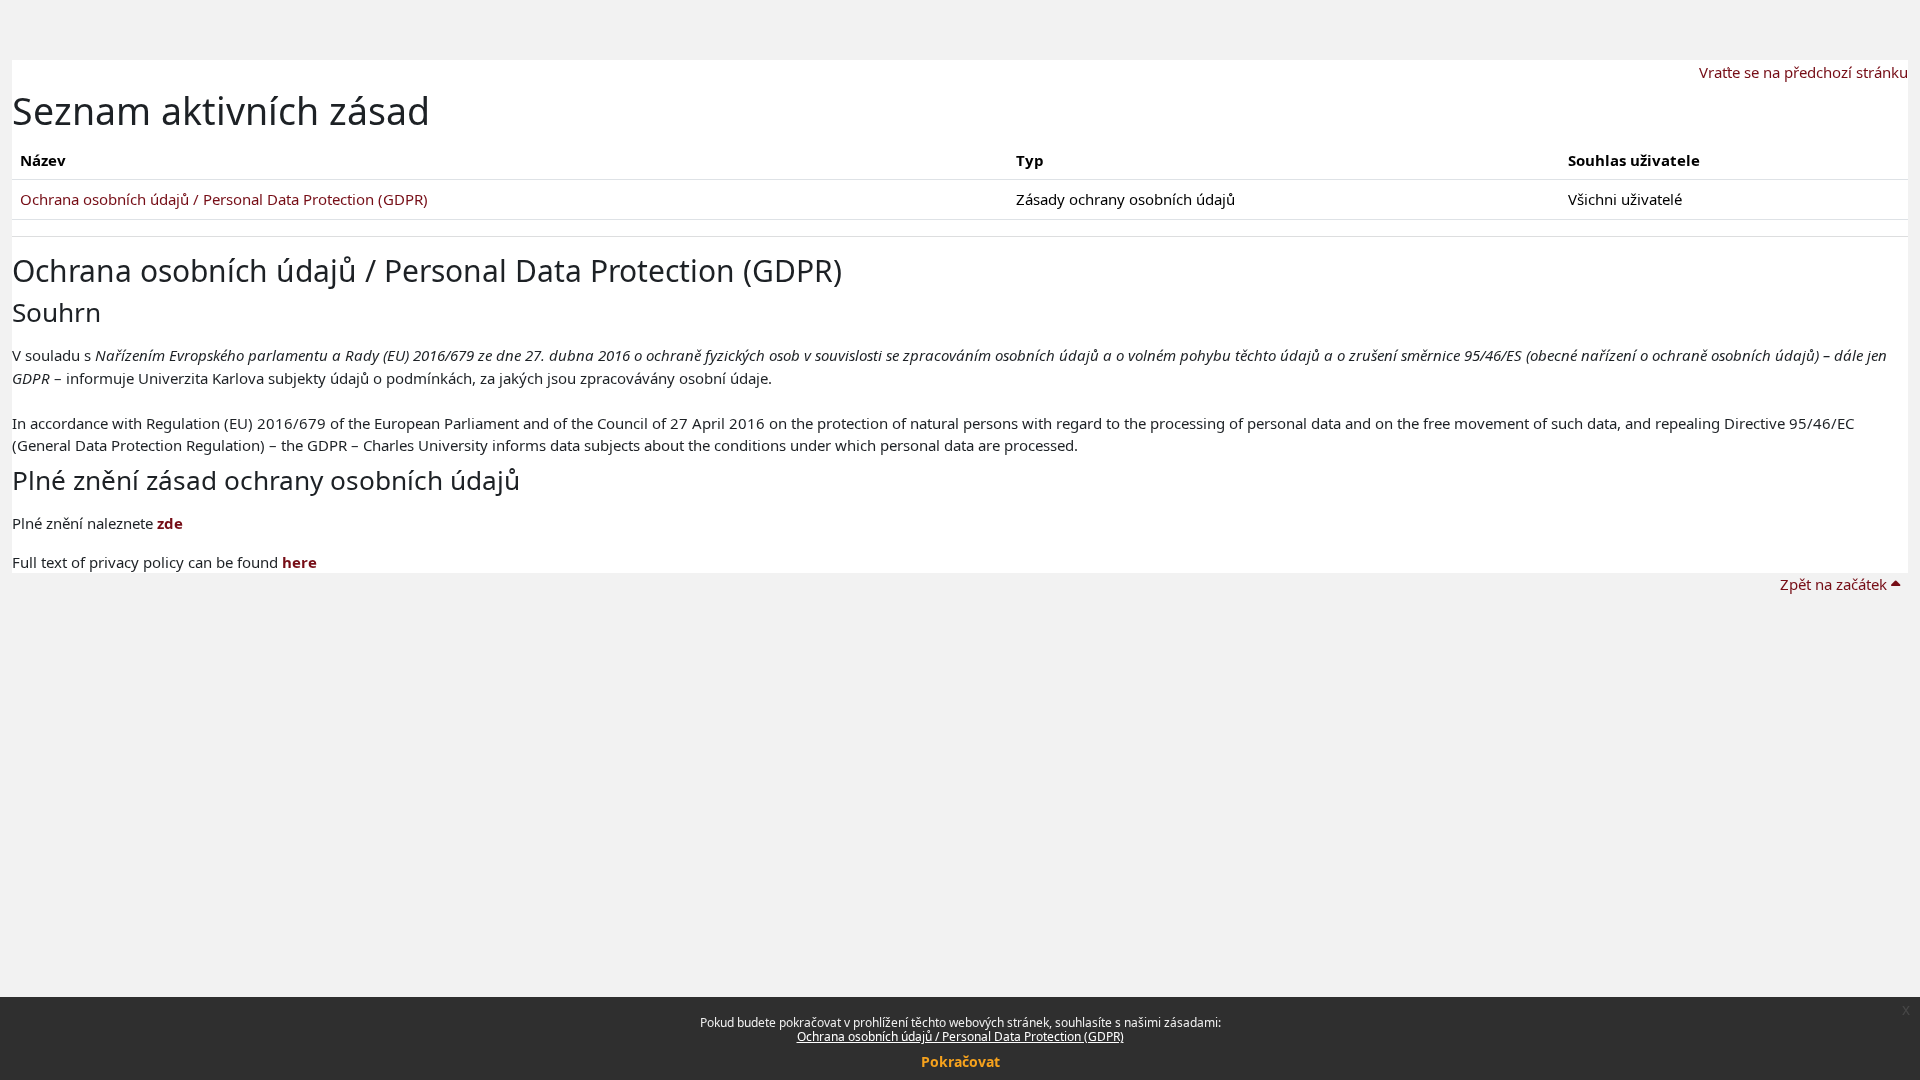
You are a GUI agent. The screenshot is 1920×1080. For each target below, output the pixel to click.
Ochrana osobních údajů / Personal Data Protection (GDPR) (960, 1036)
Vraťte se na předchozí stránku (1803, 72)
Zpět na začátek (1835, 584)
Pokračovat (960, 1061)
